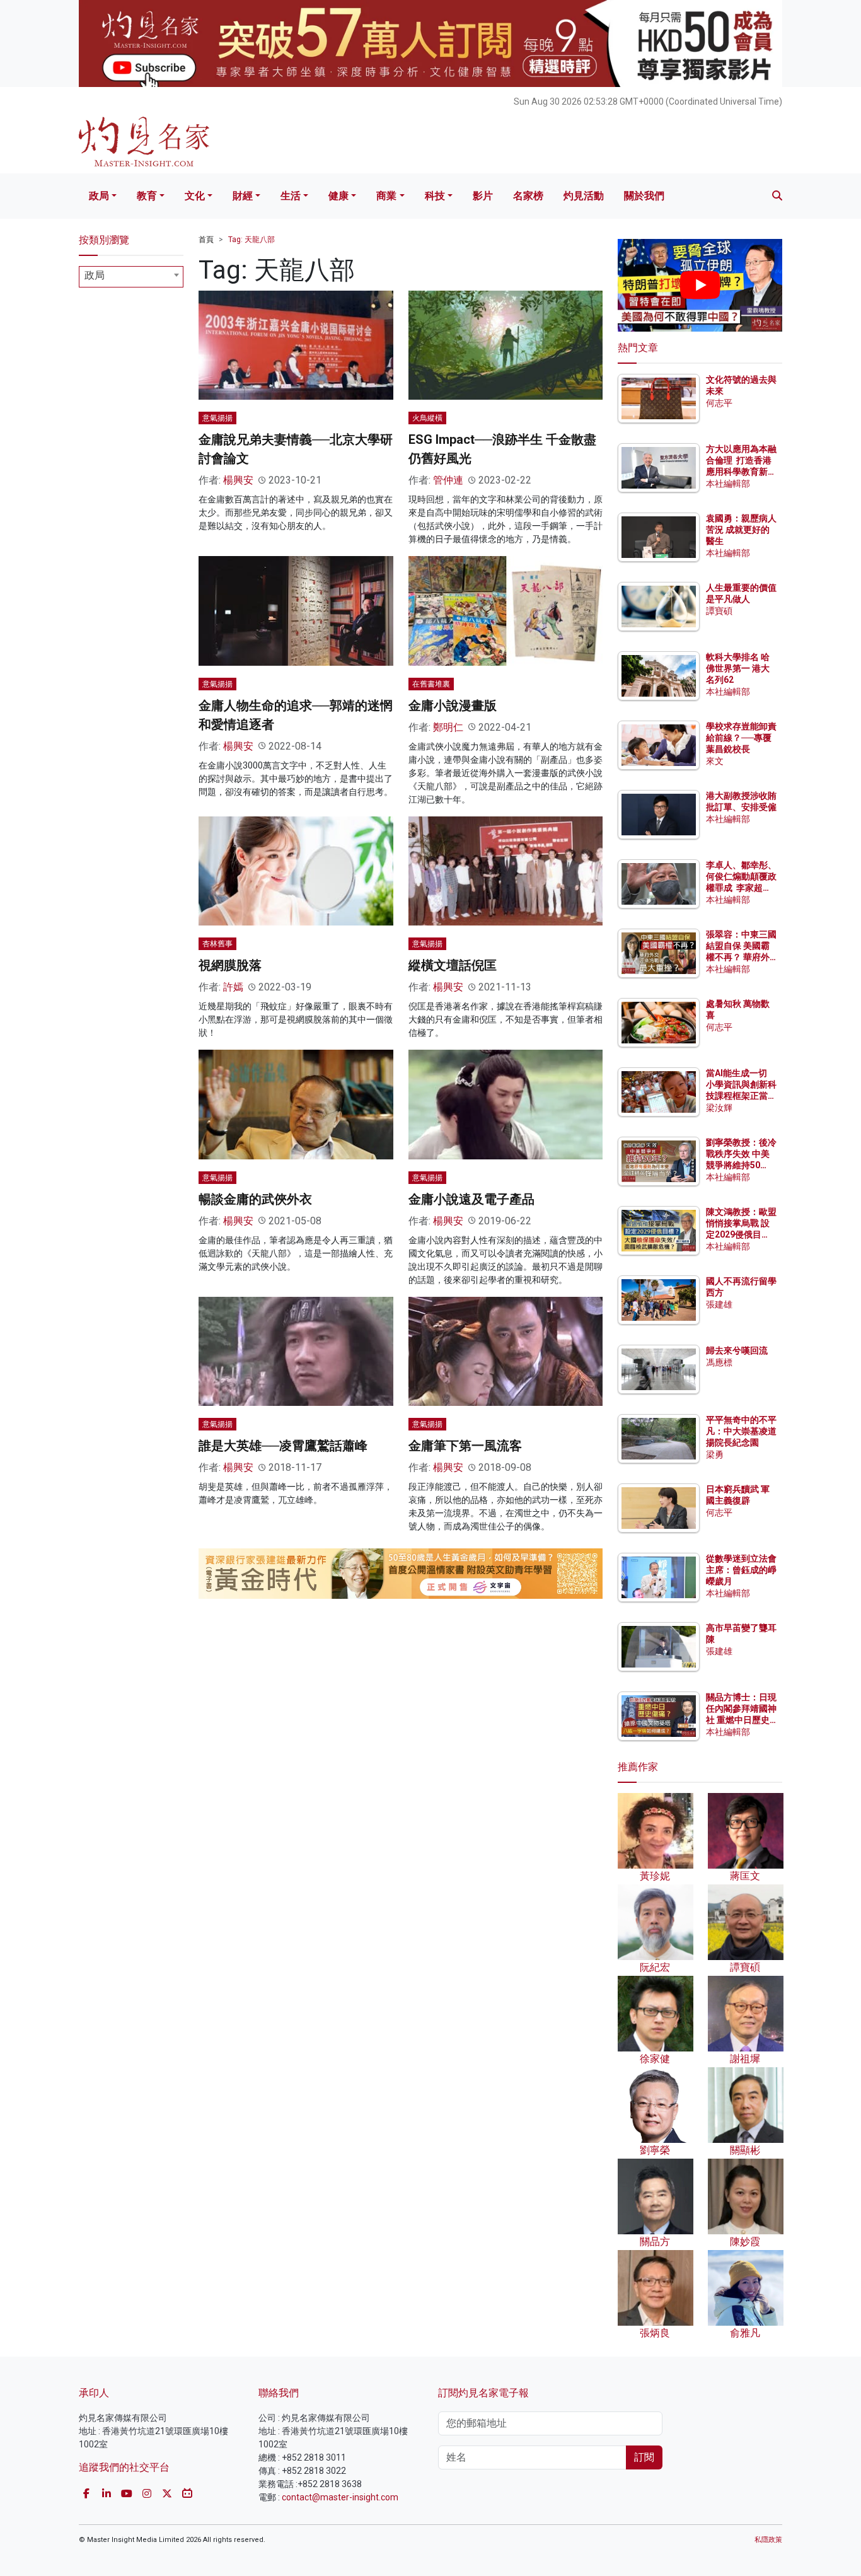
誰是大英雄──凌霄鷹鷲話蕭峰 (283, 1446)
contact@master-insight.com (340, 2497)
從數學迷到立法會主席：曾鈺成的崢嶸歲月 (741, 1570)
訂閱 (644, 2457)
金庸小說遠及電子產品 (471, 1199)
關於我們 (644, 196)
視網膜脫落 (230, 965)
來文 (715, 761)
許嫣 (233, 987)
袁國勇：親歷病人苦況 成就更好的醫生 (741, 530)
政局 (99, 196)
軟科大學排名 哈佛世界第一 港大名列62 (738, 668)
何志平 (719, 403)
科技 (435, 196)
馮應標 (719, 1362)
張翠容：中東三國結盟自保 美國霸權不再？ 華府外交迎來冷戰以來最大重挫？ (741, 957)
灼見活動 (584, 196)
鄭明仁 (448, 727)
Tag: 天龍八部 (251, 240)
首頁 (206, 240)
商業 (386, 196)
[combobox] (131, 277)
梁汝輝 (719, 1108)
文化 (195, 196)
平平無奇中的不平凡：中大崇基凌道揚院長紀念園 (741, 1431)
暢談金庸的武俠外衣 (255, 1199)
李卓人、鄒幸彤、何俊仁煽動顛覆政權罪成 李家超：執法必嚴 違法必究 (741, 888)
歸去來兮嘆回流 (737, 1350)
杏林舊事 (217, 944)
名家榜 (528, 196)
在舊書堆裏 (431, 684)
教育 (147, 196)
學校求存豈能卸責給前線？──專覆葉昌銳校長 (741, 738)
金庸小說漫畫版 (453, 705)
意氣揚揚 (217, 418)
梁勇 (715, 1454)
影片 (483, 196)
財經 (243, 196)
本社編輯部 (728, 484)
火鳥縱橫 (427, 418)
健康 (338, 196)
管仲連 (448, 480)
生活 (291, 196)
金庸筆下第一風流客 (465, 1446)
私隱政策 (768, 2540)
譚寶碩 (719, 611)
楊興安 (238, 480)
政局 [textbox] (95, 275)
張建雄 (719, 1304)
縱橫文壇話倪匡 (453, 965)
